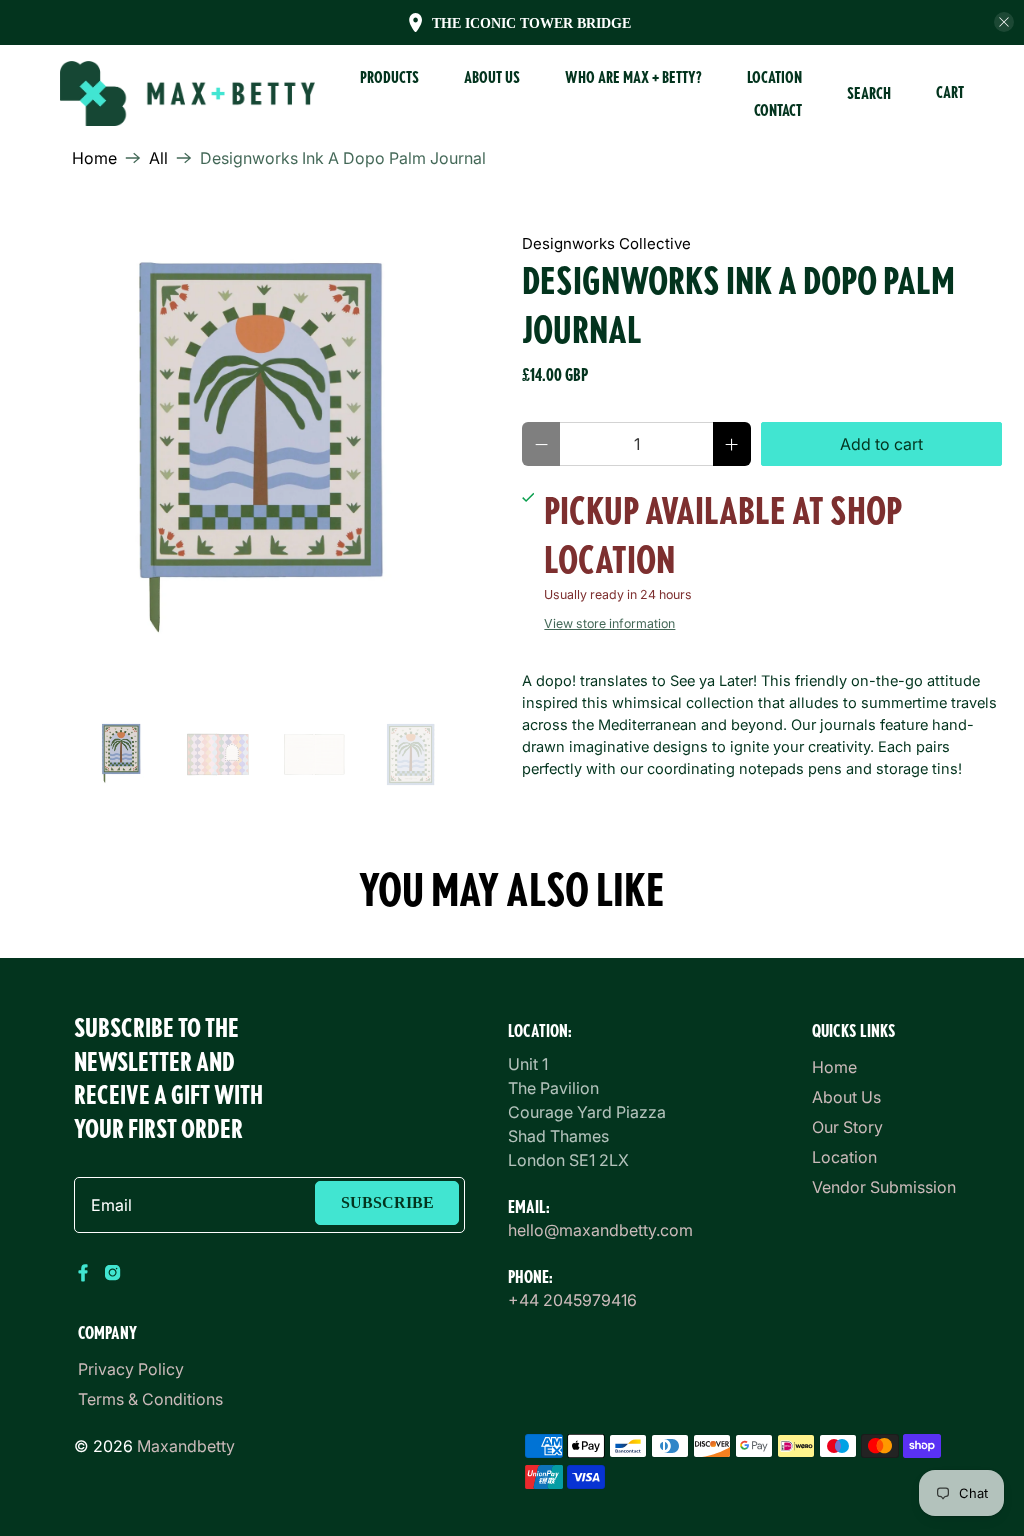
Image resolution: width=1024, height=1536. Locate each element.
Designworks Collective (606, 243)
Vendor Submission (884, 1187)
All (158, 158)
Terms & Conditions (150, 1399)
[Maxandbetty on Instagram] (112, 1277)
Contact (778, 110)
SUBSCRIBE (387, 1202)
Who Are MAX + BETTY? (633, 77)
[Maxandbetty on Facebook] (83, 1277)
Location (774, 77)
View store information (609, 623)
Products (389, 77)
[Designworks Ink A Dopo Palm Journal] (261, 455)
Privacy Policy (131, 1369)
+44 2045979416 (572, 1300)
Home (94, 158)
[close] (1004, 22)
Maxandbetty (186, 1446)
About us (492, 77)
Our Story (847, 1127)
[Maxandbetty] (187, 94)
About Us (846, 1097)
